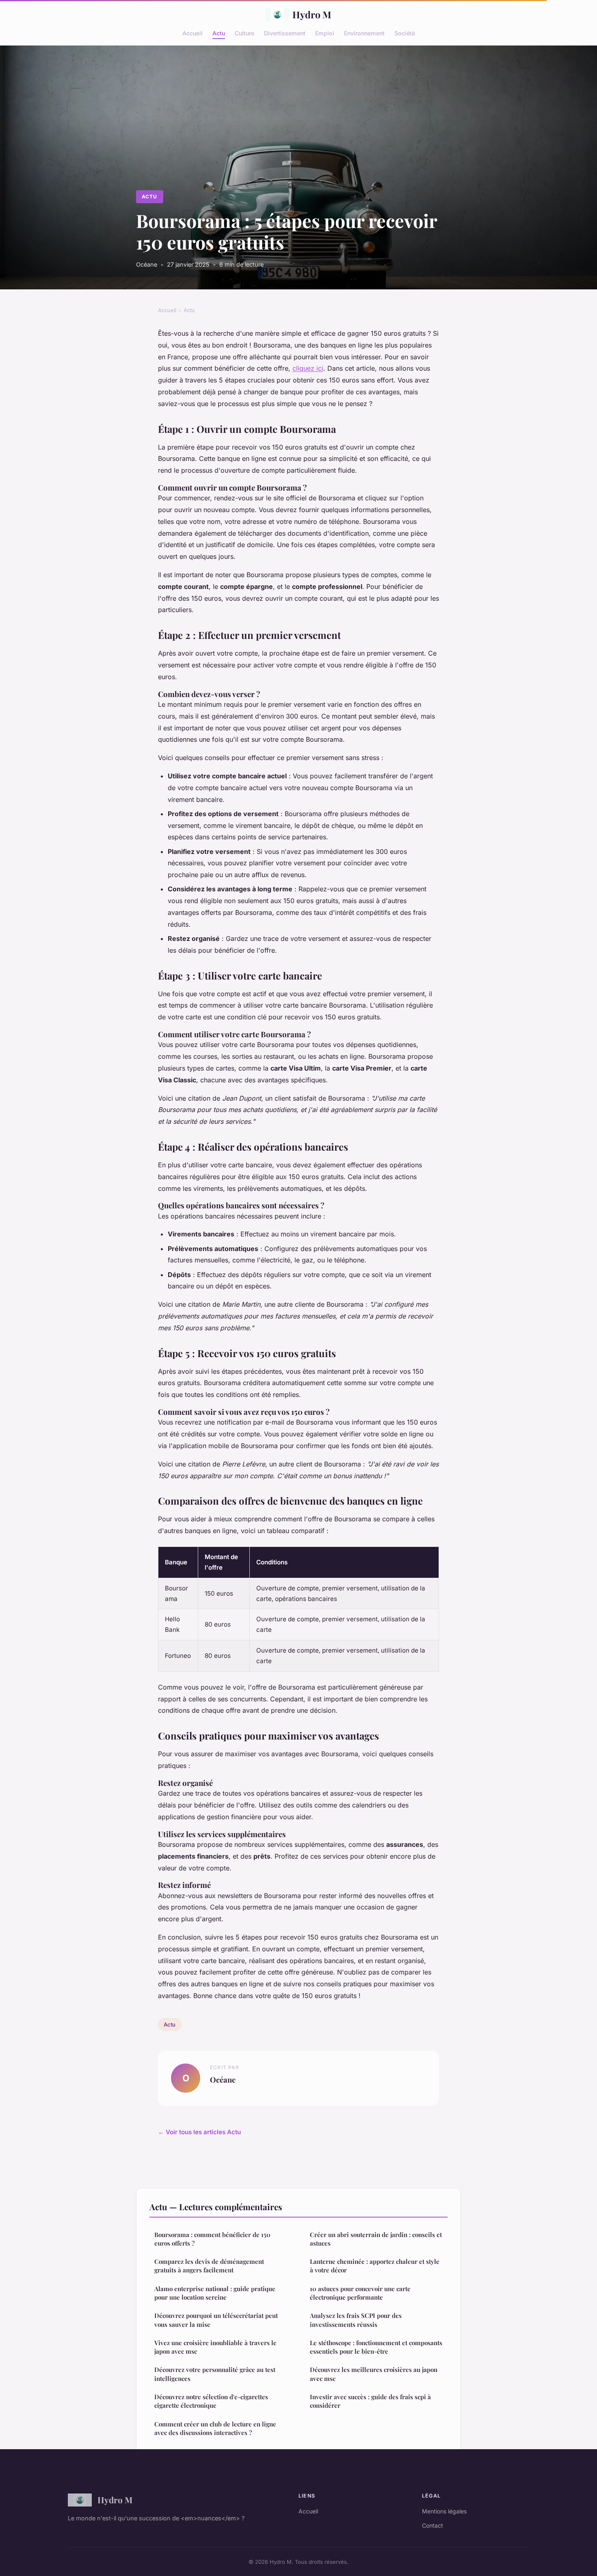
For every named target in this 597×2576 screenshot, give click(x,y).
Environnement (364, 33)
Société (405, 33)
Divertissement (285, 33)
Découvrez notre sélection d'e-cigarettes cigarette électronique (211, 2401)
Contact (433, 2525)
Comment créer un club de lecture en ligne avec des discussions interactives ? (215, 2428)
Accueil (193, 33)
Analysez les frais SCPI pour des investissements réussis (356, 2320)
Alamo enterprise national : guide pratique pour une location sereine (215, 2293)
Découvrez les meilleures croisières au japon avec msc (374, 2374)
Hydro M (312, 14)
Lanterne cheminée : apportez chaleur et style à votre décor (375, 2266)
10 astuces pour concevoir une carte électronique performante (360, 2293)
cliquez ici (308, 368)
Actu (219, 33)
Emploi (325, 33)
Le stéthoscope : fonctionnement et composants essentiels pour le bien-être (376, 2347)
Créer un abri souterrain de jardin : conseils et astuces (376, 2239)
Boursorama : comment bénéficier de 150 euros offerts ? (212, 2239)
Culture (244, 33)
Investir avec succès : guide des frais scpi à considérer (370, 2401)
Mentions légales (444, 2511)
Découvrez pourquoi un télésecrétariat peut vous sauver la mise (216, 2320)
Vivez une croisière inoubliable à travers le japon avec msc (215, 2347)
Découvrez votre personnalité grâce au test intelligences (215, 2374)
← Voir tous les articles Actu (199, 2132)
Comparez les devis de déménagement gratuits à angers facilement (209, 2266)
